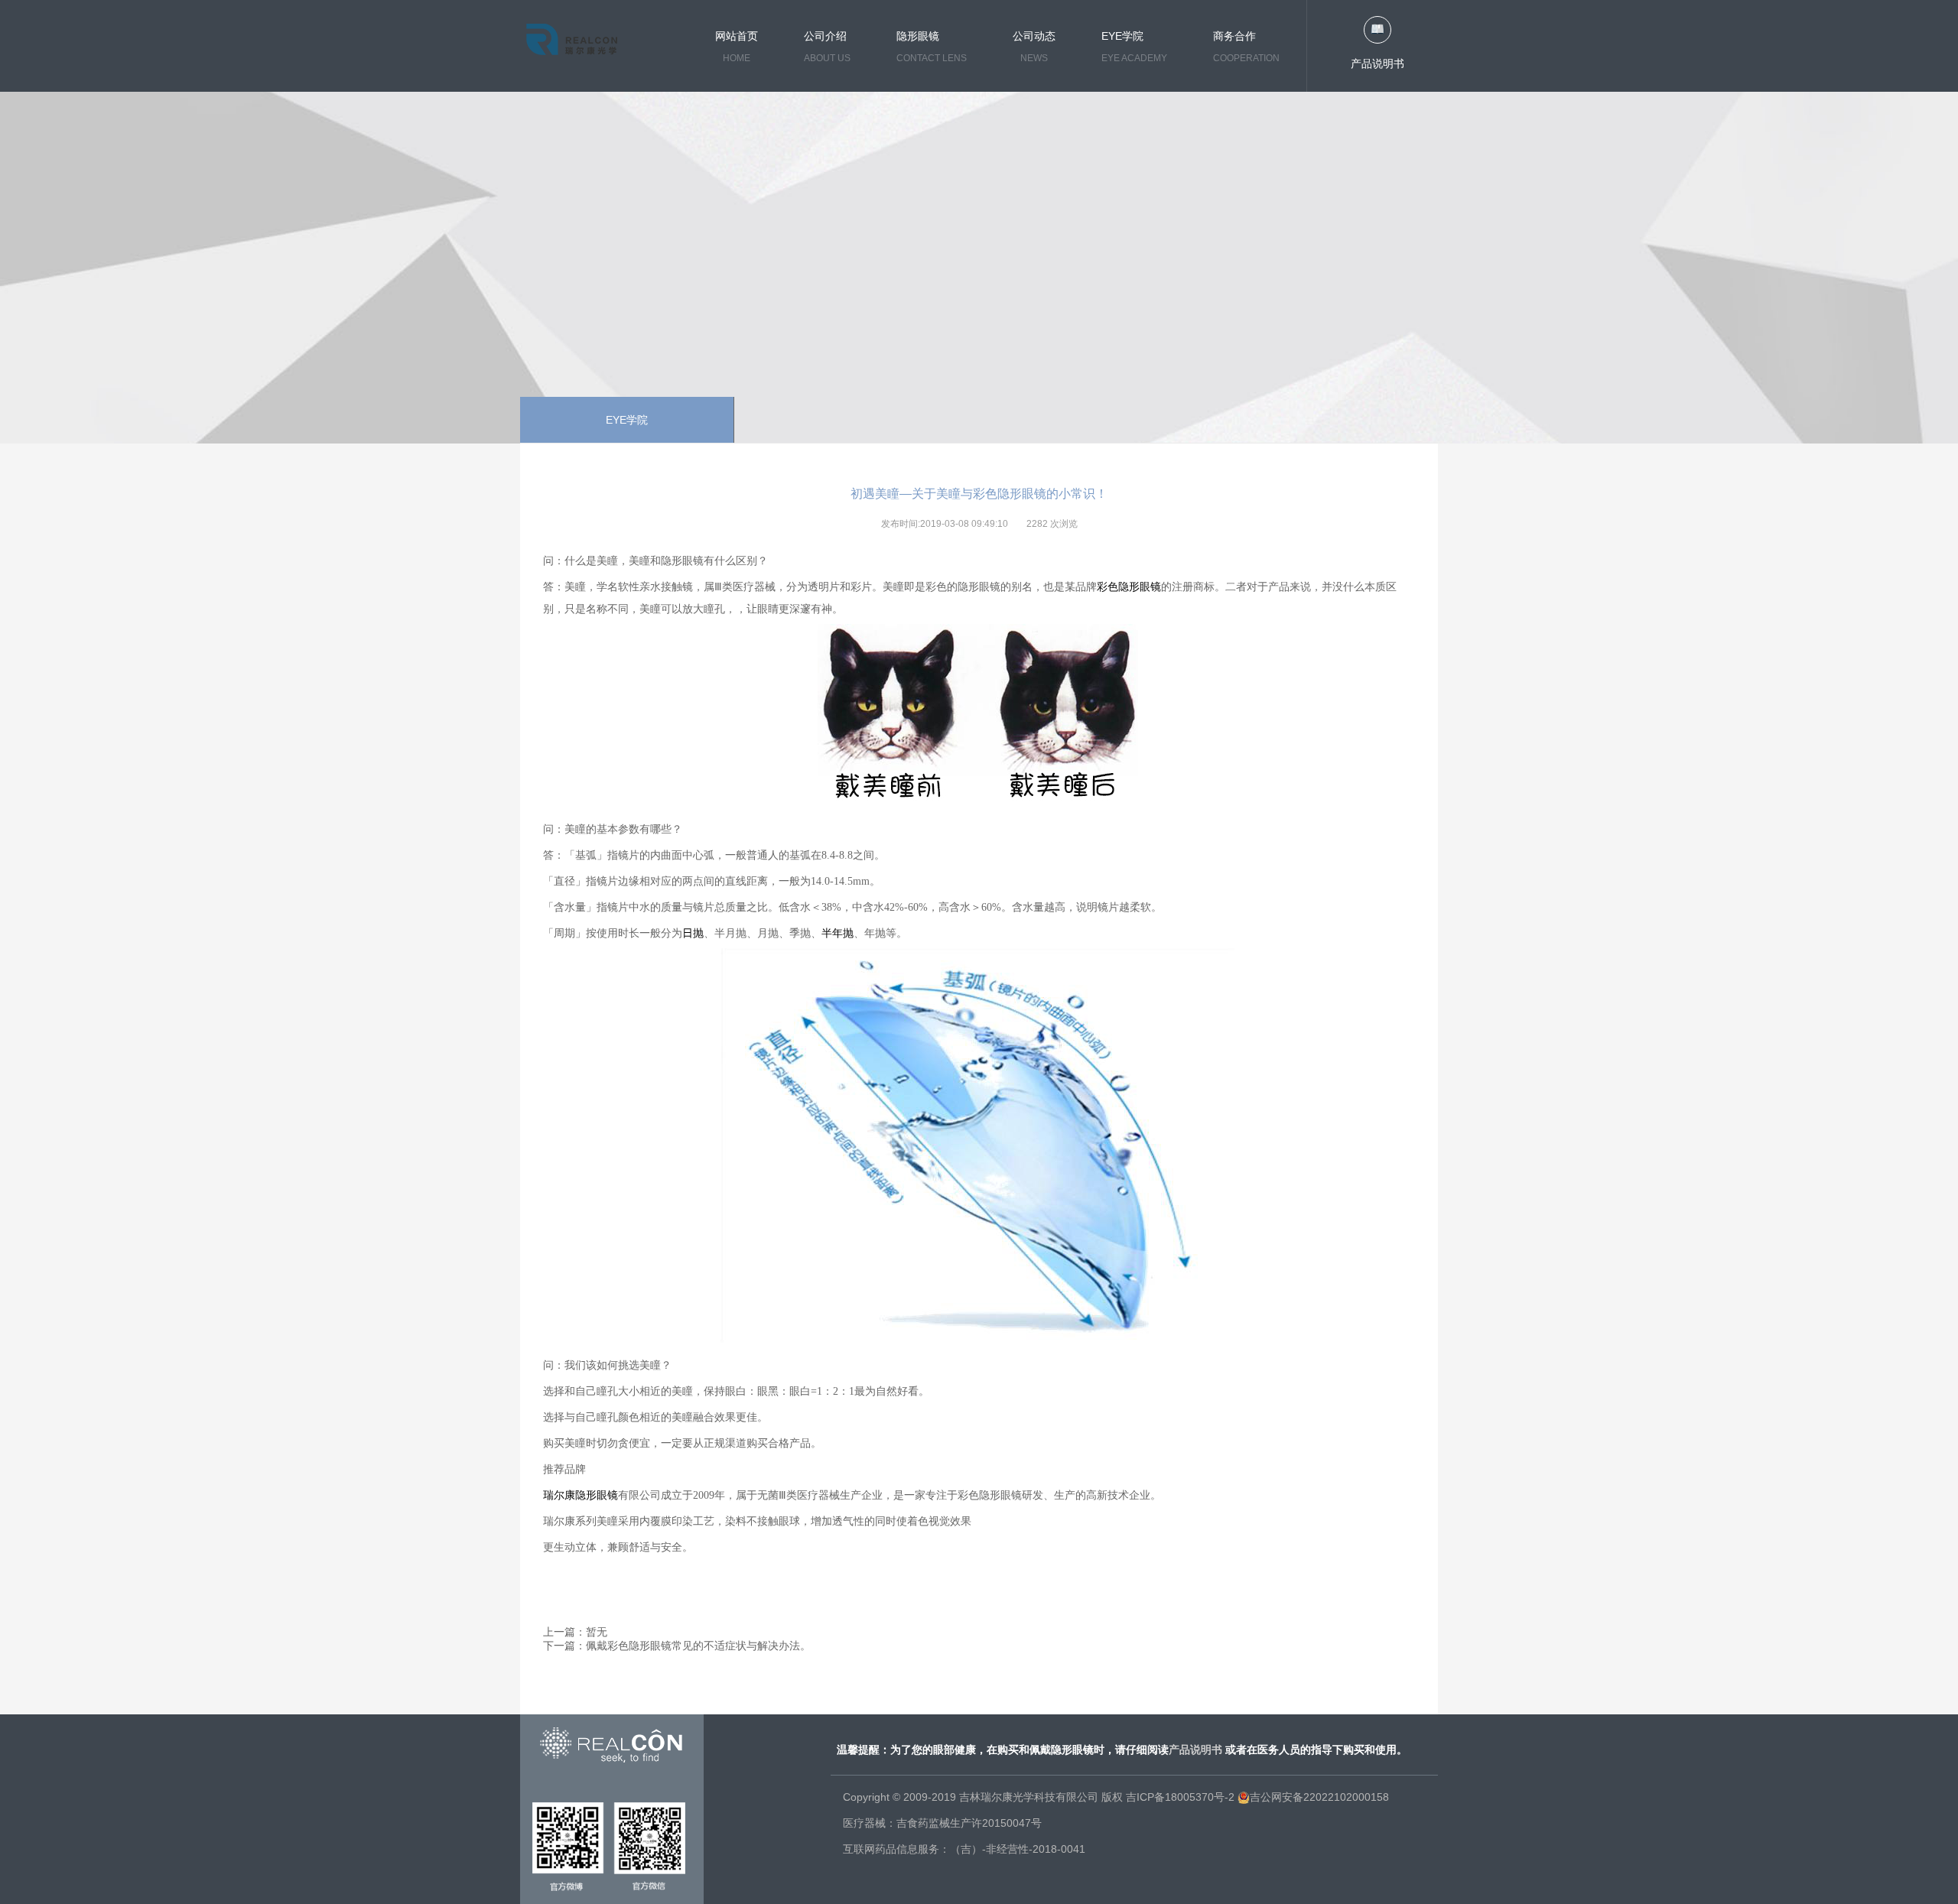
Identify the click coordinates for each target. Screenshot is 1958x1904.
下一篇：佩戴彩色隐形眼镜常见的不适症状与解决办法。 (677, 1646)
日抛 (693, 933)
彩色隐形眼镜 (1129, 586)
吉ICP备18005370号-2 (1180, 1797)
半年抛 (838, 933)
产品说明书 (1377, 63)
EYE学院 (627, 420)
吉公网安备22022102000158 (1319, 1797)
